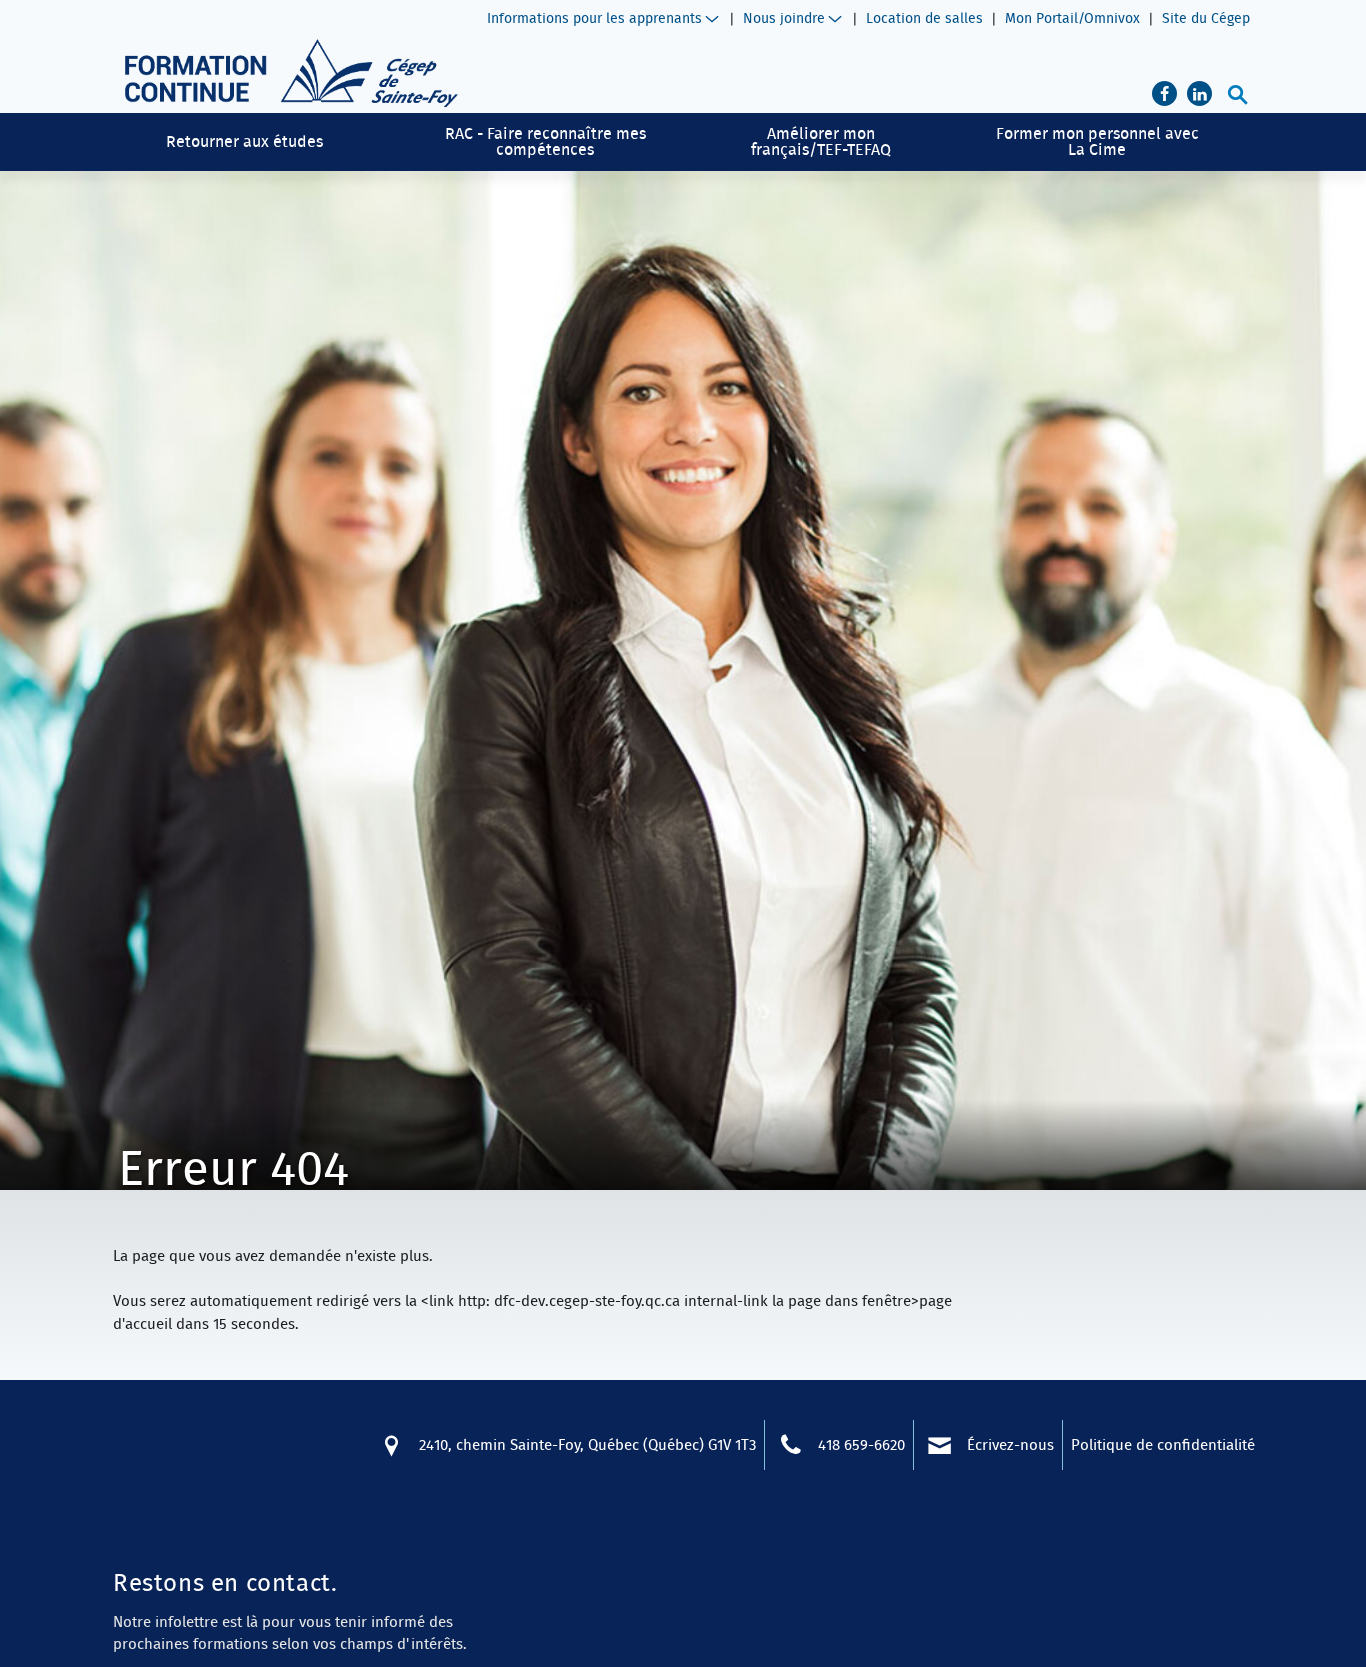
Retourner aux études (244, 141)
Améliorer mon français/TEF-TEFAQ (821, 141)
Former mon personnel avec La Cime (1097, 141)
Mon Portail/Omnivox (1072, 18)
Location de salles (924, 18)
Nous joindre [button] (784, 18)
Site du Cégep (1206, 18)
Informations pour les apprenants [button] (594, 18)
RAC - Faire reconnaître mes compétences (545, 141)
